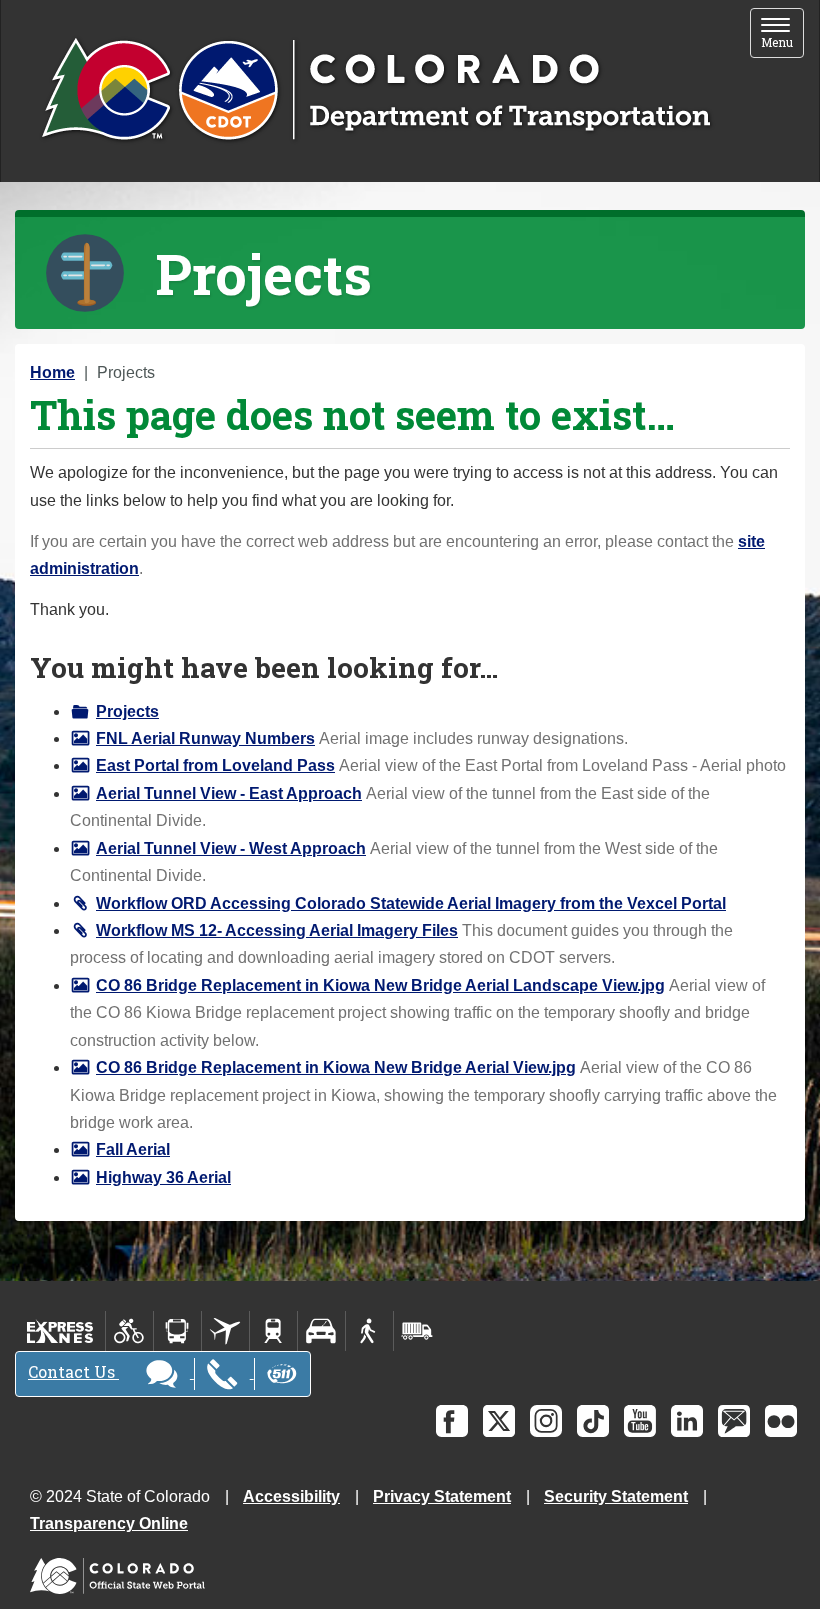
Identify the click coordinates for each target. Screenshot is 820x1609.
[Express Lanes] (60, 1331)
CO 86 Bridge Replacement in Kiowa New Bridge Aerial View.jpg (336, 1067)
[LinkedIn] (687, 1421)
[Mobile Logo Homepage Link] (375, 91)
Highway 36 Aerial (163, 1177)
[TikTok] (593, 1421)
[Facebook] (452, 1421)
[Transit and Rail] (177, 1331)
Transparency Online (109, 1523)
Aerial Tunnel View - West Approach (231, 848)
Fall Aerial (133, 1149)
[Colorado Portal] (121, 1571)
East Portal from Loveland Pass (215, 765)
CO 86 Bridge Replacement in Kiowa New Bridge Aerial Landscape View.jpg (380, 985)
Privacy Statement (442, 1496)
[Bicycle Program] (129, 1331)
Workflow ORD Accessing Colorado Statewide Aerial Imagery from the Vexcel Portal (411, 903)
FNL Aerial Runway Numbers (205, 738)
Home (52, 372)
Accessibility (291, 1496)
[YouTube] (640, 1421)
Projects (127, 711)
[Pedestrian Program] (369, 1331)
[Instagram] (546, 1421)
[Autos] (321, 1331)
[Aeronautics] (225, 1331)
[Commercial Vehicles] (417, 1331)
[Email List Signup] (734, 1421)
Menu (782, 34)
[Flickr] (781, 1421)
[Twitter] (499, 1421)
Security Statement (616, 1496)
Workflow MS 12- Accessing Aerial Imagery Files (277, 930)
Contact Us (73, 1371)
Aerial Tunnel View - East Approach (229, 793)
